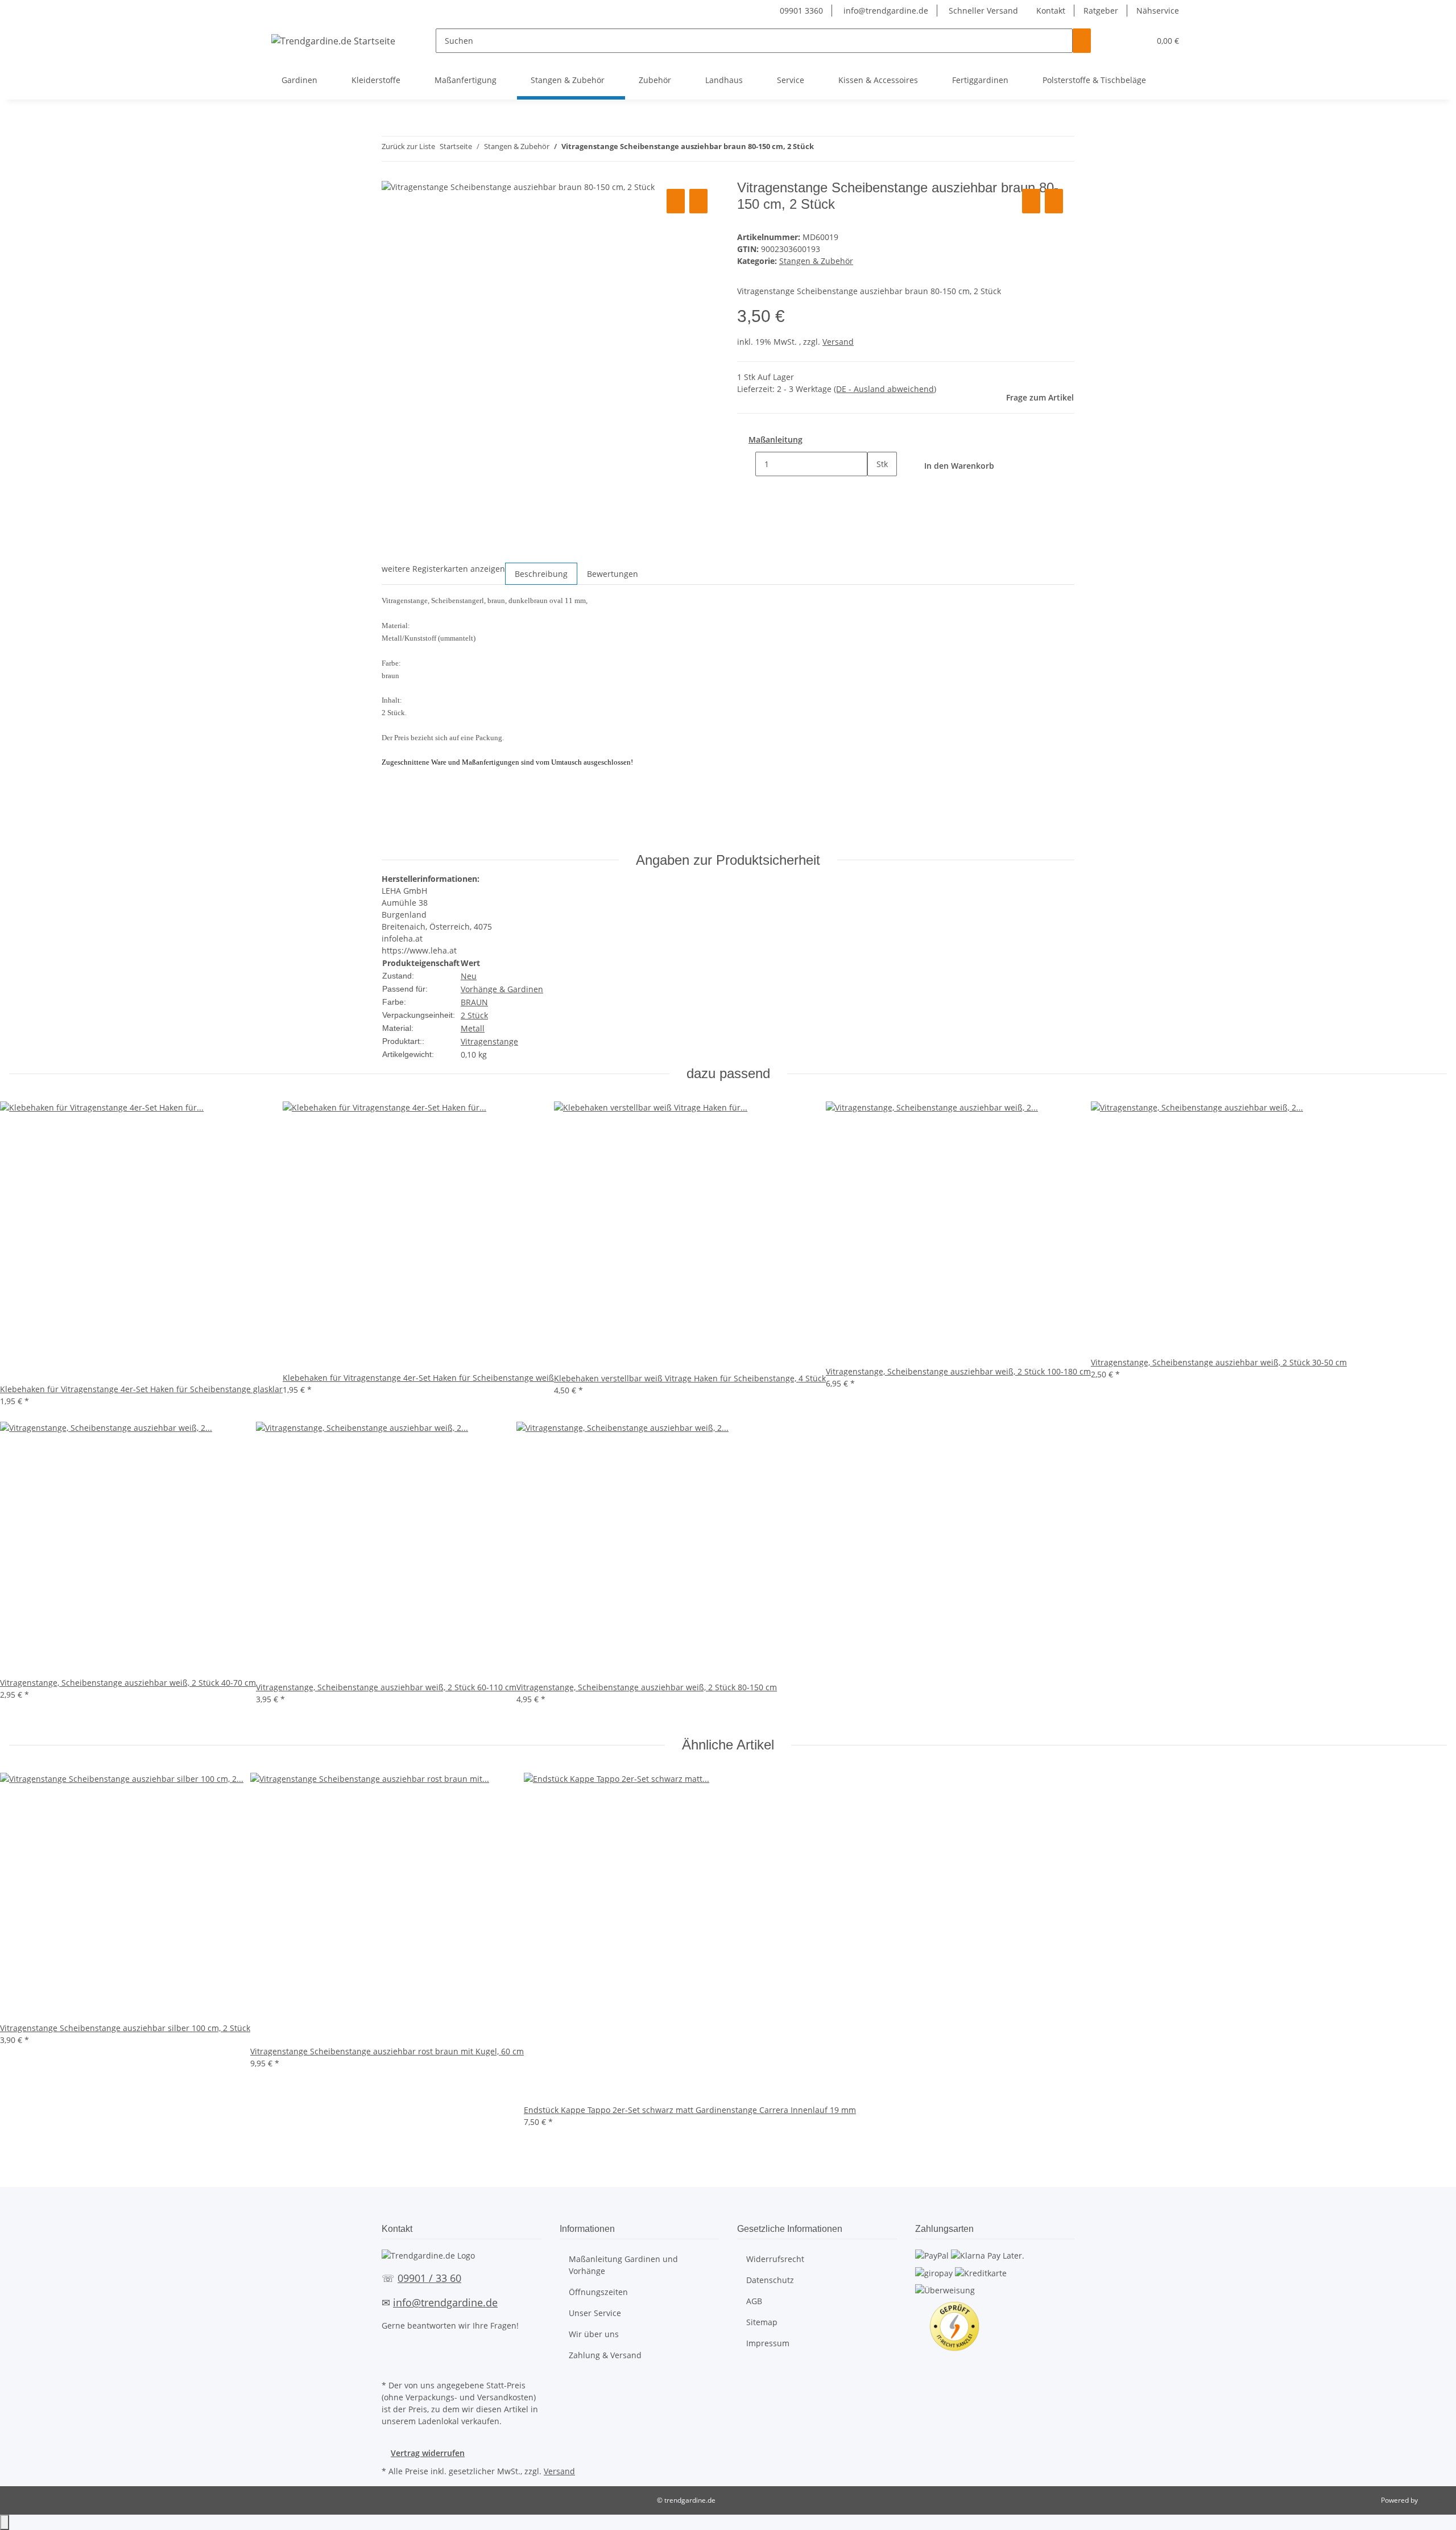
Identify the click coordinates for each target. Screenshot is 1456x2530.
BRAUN (474, 1002)
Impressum (768, 2343)
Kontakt (1051, 11)
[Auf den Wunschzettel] (698, 201)
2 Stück (474, 1015)
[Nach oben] (5, 2522)
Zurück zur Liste (408, 146)
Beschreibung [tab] (541, 574)
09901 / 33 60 (429, 2278)
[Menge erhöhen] (876, 488)
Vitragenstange (489, 1041)
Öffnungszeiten (598, 2292)
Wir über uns (594, 2334)
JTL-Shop (1433, 2500)
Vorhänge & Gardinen (502, 989)
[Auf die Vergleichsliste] (676, 201)
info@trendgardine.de (885, 11)
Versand (838, 342)
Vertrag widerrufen (428, 2453)
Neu (469, 976)
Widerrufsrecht (775, 2259)
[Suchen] (1082, 41)
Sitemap (762, 2322)
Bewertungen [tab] (613, 574)
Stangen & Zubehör (816, 261)
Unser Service (595, 2313)
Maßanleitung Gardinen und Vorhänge (623, 2265)
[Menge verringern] (746, 464)
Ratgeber (1101, 11)
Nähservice (1158, 11)
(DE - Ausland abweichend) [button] (885, 389)
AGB (754, 2301)
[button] (1118, 41)
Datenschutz (770, 2280)
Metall (473, 1028)
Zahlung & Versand (605, 2355)
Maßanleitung (775, 439)
